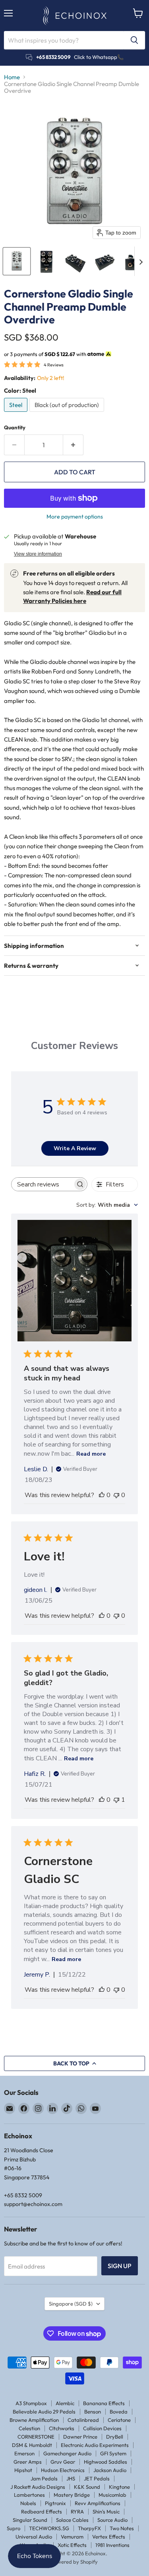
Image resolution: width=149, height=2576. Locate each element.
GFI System (113, 2453)
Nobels (28, 2503)
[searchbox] (42, 1184)
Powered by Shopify (74, 2562)
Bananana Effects (104, 2403)
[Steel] (17, 414)
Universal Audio (34, 2537)
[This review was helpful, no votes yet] (102, 1495)
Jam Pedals (44, 2478)
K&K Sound (87, 2487)
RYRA (77, 2511)
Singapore (71, 2304)
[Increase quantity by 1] (73, 445)
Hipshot (23, 2470)
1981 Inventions (112, 2545)
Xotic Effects (72, 2545)
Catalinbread (83, 2420)
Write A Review (75, 1148)
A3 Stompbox (31, 2403)
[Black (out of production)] (68, 414)
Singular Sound (30, 2520)
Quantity (15, 428)
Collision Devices (102, 2428)
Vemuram (72, 2537)
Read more (91, 1454)
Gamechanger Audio (67, 2453)
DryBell (115, 2437)
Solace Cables (72, 2520)
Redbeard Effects (42, 2511)
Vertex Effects (109, 2537)
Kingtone (119, 2487)
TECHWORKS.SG (49, 2528)
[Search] (134, 40)
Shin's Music (106, 2511)
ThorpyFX (89, 2528)
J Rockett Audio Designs (38, 2487)
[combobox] (107, 1205)
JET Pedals (97, 2478)
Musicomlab (112, 2495)
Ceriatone (119, 2420)
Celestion (29, 2428)
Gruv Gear (63, 2462)
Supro (14, 2528)
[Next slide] (141, 261)
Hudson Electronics (63, 2470)
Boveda (119, 2412)
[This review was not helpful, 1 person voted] (116, 1800)
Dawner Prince (80, 2437)
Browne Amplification (34, 2420)
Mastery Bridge (72, 2495)
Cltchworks (62, 2428)
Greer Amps (28, 2462)
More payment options (75, 517)
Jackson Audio (110, 2470)
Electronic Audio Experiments (95, 2445)
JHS (71, 2478)
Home (12, 77)
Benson (93, 2412)
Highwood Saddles (105, 2462)
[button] (17, 261)
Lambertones (29, 2495)
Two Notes (122, 2528)
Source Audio (112, 2520)
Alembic (65, 2403)
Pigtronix (55, 2503)
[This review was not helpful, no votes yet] (116, 1495)
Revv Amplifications (98, 2503)
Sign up (120, 2266)
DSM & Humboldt (32, 2445)
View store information (38, 554)
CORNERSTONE (36, 2437)
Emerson (24, 2453)
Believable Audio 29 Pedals (44, 2412)
